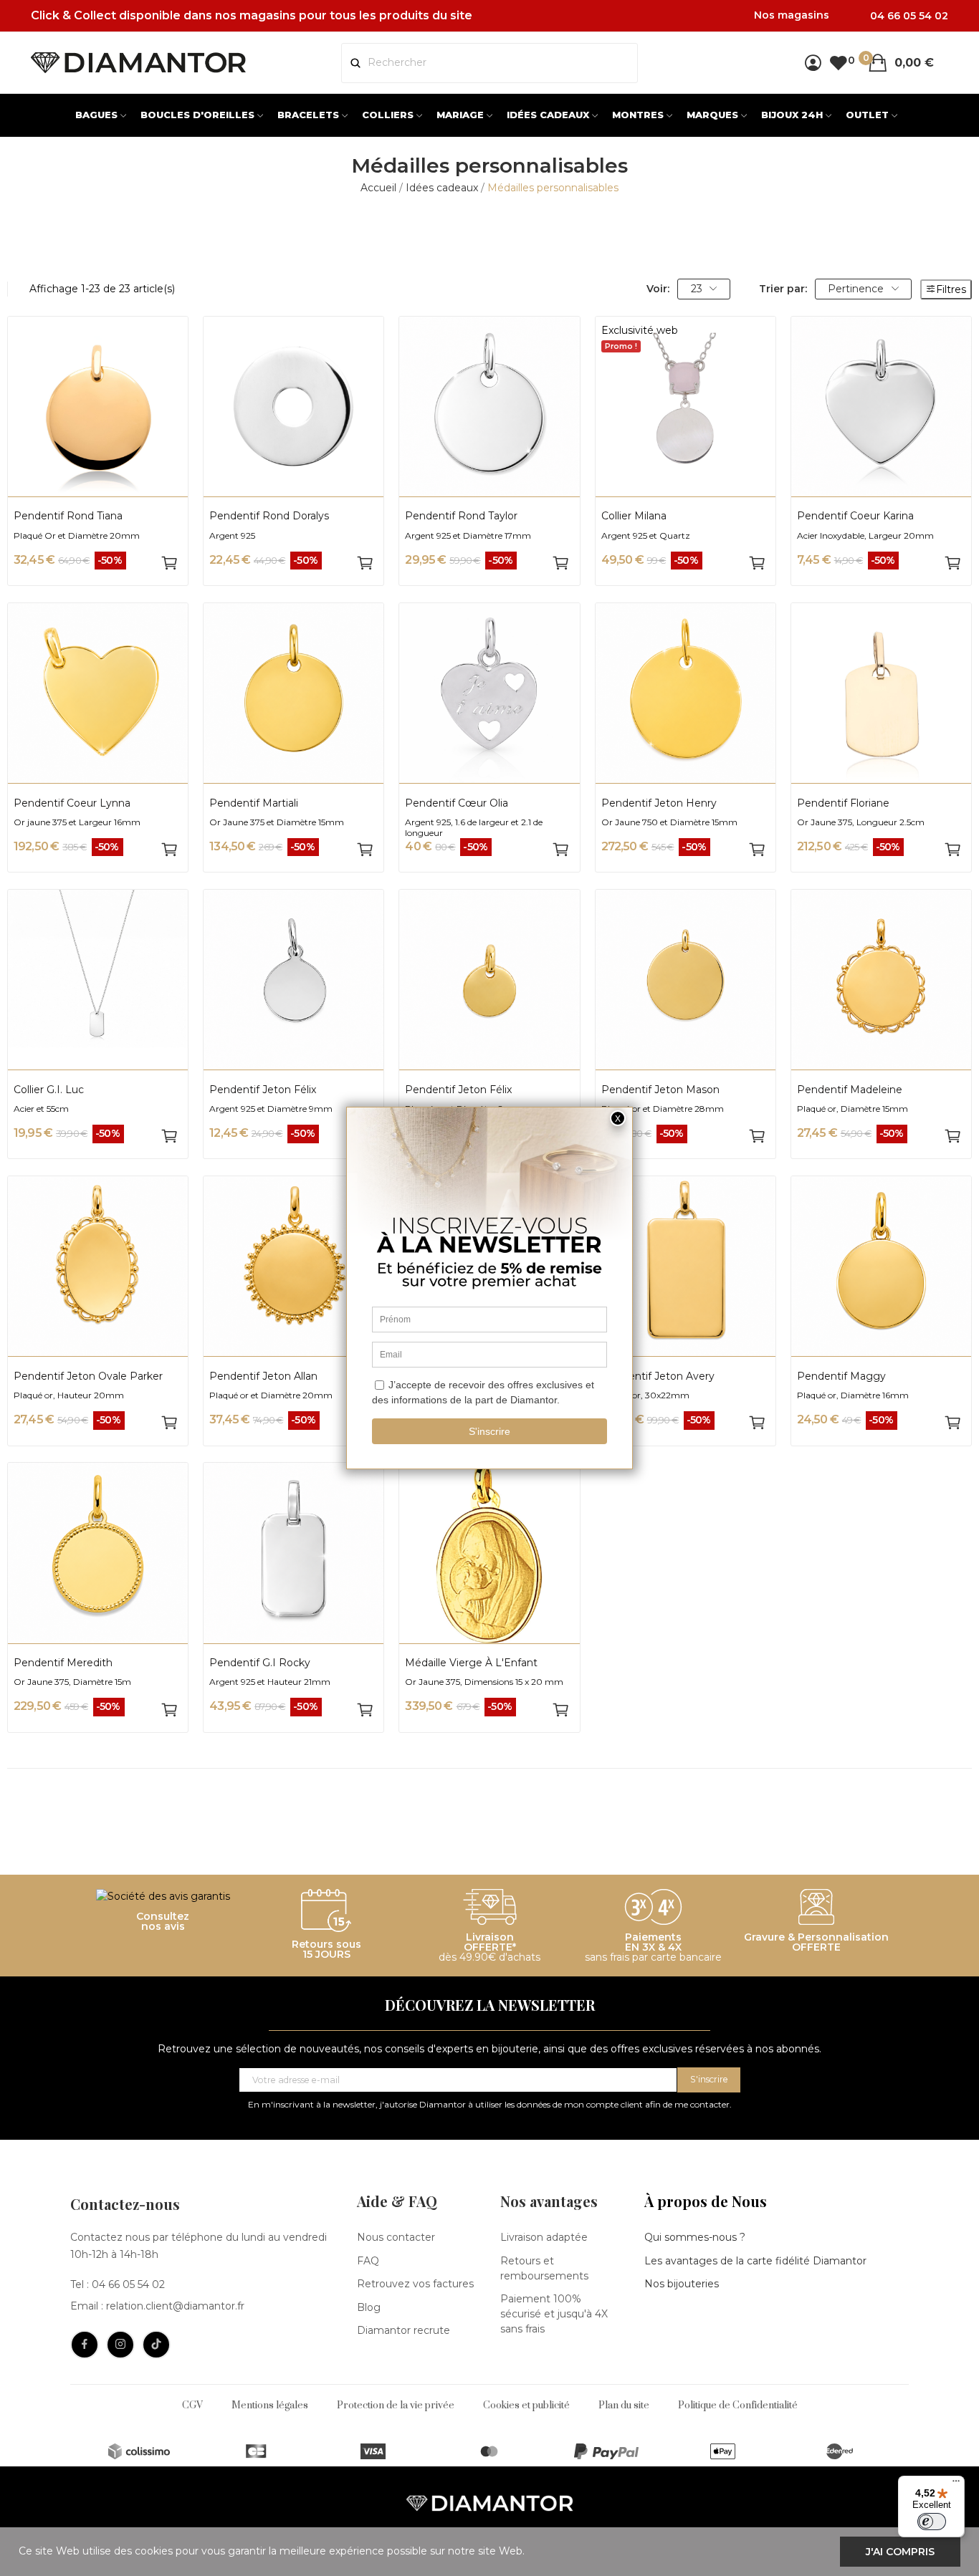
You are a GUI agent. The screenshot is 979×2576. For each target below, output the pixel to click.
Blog (369, 2307)
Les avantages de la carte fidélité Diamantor (755, 2261)
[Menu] (956, 2484)
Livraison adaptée (544, 2237)
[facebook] (85, 2345)
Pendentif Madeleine (850, 1090)
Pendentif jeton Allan (263, 1376)
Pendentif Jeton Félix (263, 1090)
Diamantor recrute (403, 2330)
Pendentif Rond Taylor (461, 516)
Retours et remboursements (544, 2268)
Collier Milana (634, 516)
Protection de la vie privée (396, 2406)
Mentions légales (270, 2406)
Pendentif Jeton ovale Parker (88, 1376)
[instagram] (120, 2345)
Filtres (951, 289)
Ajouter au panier (169, 563)
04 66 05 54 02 (128, 2284)
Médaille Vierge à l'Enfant (471, 1663)
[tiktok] (156, 2345)
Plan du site (624, 2406)
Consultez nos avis (163, 1921)
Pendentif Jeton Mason (660, 1090)
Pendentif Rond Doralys (269, 516)
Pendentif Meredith (63, 1663)
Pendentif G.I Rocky (260, 1663)
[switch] (932, 2522)
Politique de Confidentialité (738, 2406)
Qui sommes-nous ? (695, 2237)
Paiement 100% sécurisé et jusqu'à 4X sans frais (554, 2314)
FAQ (368, 2261)
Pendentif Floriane (843, 803)
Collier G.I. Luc (49, 1090)
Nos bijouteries (682, 2284)
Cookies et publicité (526, 2406)
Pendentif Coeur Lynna (72, 803)
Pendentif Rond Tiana (68, 516)
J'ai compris (900, 2552)
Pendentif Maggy (841, 1376)
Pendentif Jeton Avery (658, 1376)
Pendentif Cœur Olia (457, 803)
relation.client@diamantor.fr (175, 2306)
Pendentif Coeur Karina (855, 516)
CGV (192, 2406)
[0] (838, 63)
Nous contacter (396, 2237)
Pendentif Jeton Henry (659, 803)
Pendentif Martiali (254, 803)
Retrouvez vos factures (415, 2284)
